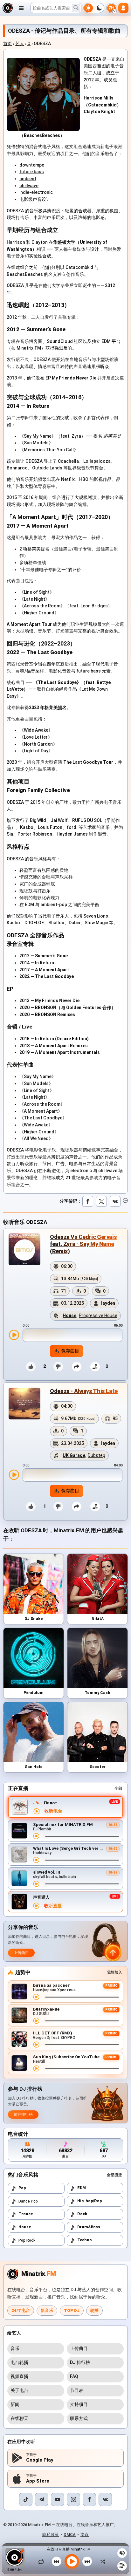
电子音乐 (16, 256)
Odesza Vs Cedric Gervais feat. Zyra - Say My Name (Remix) (83, 1244)
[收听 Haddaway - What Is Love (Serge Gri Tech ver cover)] (36, 1860)
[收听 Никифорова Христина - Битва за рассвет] (36, 1997)
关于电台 (19, 2390)
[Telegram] (42, 2499)
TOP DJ (72, 2310)
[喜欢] (31, 1367)
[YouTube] (58, 2499)
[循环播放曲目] (43, 2561)
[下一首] (87, 2561)
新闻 (15, 2404)
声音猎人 (41, 1897)
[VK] (105, 2499)
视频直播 (19, 2376)
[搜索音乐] (76, 8)
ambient (28, 179)
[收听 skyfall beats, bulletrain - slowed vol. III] (36, 1884)
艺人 (20, 44)
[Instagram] (73, 2499)
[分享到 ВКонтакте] (115, 1201)
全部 (118, 1788)
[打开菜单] (21, 8)
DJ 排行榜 (80, 2362)
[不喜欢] (58, 1367)
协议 (85, 2535)
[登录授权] (123, 8)
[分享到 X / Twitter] (101, 1201)
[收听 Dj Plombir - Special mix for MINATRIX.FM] (36, 1836)
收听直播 (53, 1906)
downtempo (32, 165)
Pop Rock (27, 2240)
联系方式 (79, 2418)
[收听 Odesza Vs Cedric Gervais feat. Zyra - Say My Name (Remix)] (14, 1335)
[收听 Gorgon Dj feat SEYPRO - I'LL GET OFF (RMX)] (36, 2045)
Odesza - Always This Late (84, 1391)
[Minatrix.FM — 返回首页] (8, 8)
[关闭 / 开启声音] (122, 2553)
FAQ (74, 2376)
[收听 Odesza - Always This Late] (14, 1475)
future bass (32, 172)
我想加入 (114, 1972)
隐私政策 (51, 2535)
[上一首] (57, 2561)
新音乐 (47, 2310)
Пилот (51, 1803)
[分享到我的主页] (77, 1367)
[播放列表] (122, 2566)
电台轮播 (19, 2362)
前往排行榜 (23, 2115)
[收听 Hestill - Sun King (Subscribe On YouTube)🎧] (36, 2068)
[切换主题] (94, 8)
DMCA (70, 2535)
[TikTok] (26, 2499)
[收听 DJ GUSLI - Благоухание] (36, 2021)
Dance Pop (28, 2201)
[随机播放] (101, 2561)
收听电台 (53, 1811)
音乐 (15, 2348)
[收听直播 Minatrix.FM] (37, 1811)
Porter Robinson (35, 834)
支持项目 (79, 2404)
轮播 (94, 2310)
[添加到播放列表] (95, 1367)
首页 (8, 44)
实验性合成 (40, 256)
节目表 (77, 2390)
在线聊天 (19, 2418)
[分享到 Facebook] (88, 1201)
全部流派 (114, 2175)
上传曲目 (21, 1953)
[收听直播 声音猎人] (36, 1906)
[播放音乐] (72, 2561)
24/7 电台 (21, 2310)
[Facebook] (89, 2499)
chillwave (29, 186)
